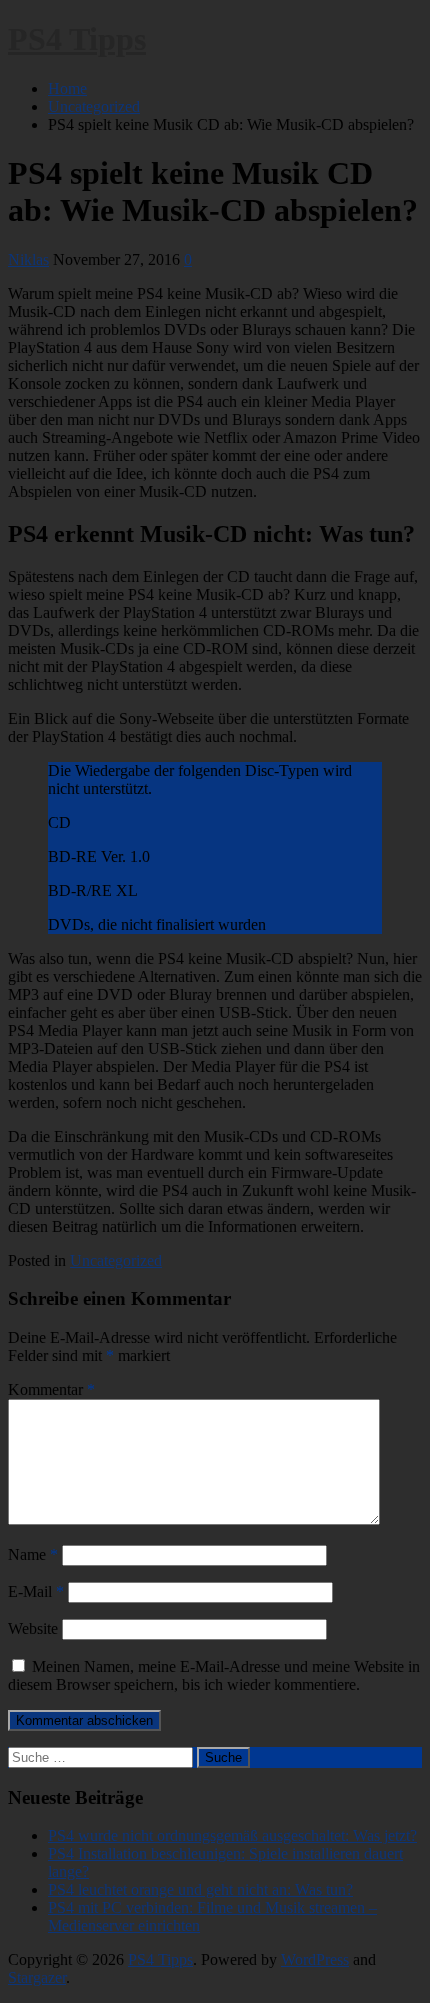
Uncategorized (116, 1260)
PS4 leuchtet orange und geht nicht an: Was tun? (200, 1889)
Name (33, 1554)
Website (33, 1628)
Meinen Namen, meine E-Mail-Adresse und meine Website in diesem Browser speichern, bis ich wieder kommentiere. (214, 1675)
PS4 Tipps (77, 39)
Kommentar (51, 1389)
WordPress (315, 1959)
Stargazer (37, 1977)
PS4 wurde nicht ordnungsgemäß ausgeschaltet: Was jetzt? (232, 1835)
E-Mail (36, 1591)
